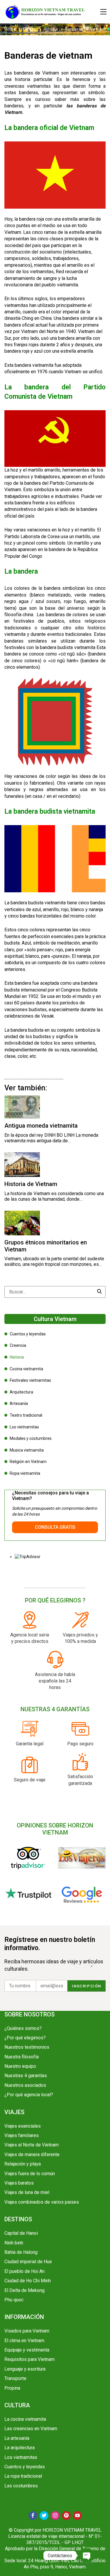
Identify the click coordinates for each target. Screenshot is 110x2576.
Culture (30, 29)
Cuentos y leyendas (28, 1334)
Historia (51, 29)
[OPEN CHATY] (87, 2555)
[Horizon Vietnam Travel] (48, 12)
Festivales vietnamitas (30, 1380)
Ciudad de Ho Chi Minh (28, 2281)
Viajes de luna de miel (27, 2192)
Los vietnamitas (24, 1427)
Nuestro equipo (20, 2066)
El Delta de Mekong (24, 2290)
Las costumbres (21, 2486)
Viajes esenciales (23, 2126)
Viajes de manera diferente (32, 2154)
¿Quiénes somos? (23, 2028)
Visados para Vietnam (27, 2331)
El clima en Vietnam (24, 2341)
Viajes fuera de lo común (30, 2174)
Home (10, 29)
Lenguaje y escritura (25, 2369)
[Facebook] (33, 2516)
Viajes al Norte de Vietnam (32, 2145)
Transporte (15, 2378)
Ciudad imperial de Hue (28, 2262)
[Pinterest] (66, 2516)
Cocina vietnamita (26, 1369)
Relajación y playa (23, 2164)
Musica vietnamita (27, 1450)
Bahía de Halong (21, 2252)
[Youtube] (77, 2516)
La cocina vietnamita (25, 2419)
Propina (12, 2388)
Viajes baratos (19, 2183)
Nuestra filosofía (22, 2057)
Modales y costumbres (31, 1438)
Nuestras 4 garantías (26, 2076)
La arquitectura (20, 2448)
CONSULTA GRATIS (55, 1527)
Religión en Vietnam (28, 1462)
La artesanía (17, 2438)
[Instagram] (55, 2516)
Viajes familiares (22, 2135)
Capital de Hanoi (21, 2233)
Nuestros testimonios (27, 2047)
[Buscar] (100, 1292)
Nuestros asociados (25, 2085)
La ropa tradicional (23, 2476)
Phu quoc (14, 2300)
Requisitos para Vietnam (29, 2359)
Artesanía (19, 1403)
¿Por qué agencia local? (29, 2095)
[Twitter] (44, 2516)
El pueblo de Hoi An (24, 2271)
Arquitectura (21, 1392)
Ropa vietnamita (25, 1473)
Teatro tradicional (26, 1415)
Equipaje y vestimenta (27, 2350)
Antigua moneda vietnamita (41, 1126)
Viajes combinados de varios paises (42, 2202)
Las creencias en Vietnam (31, 2429)
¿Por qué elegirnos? (25, 2038)
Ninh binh (14, 2243)
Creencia (18, 1345)
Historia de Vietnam (31, 1184)
